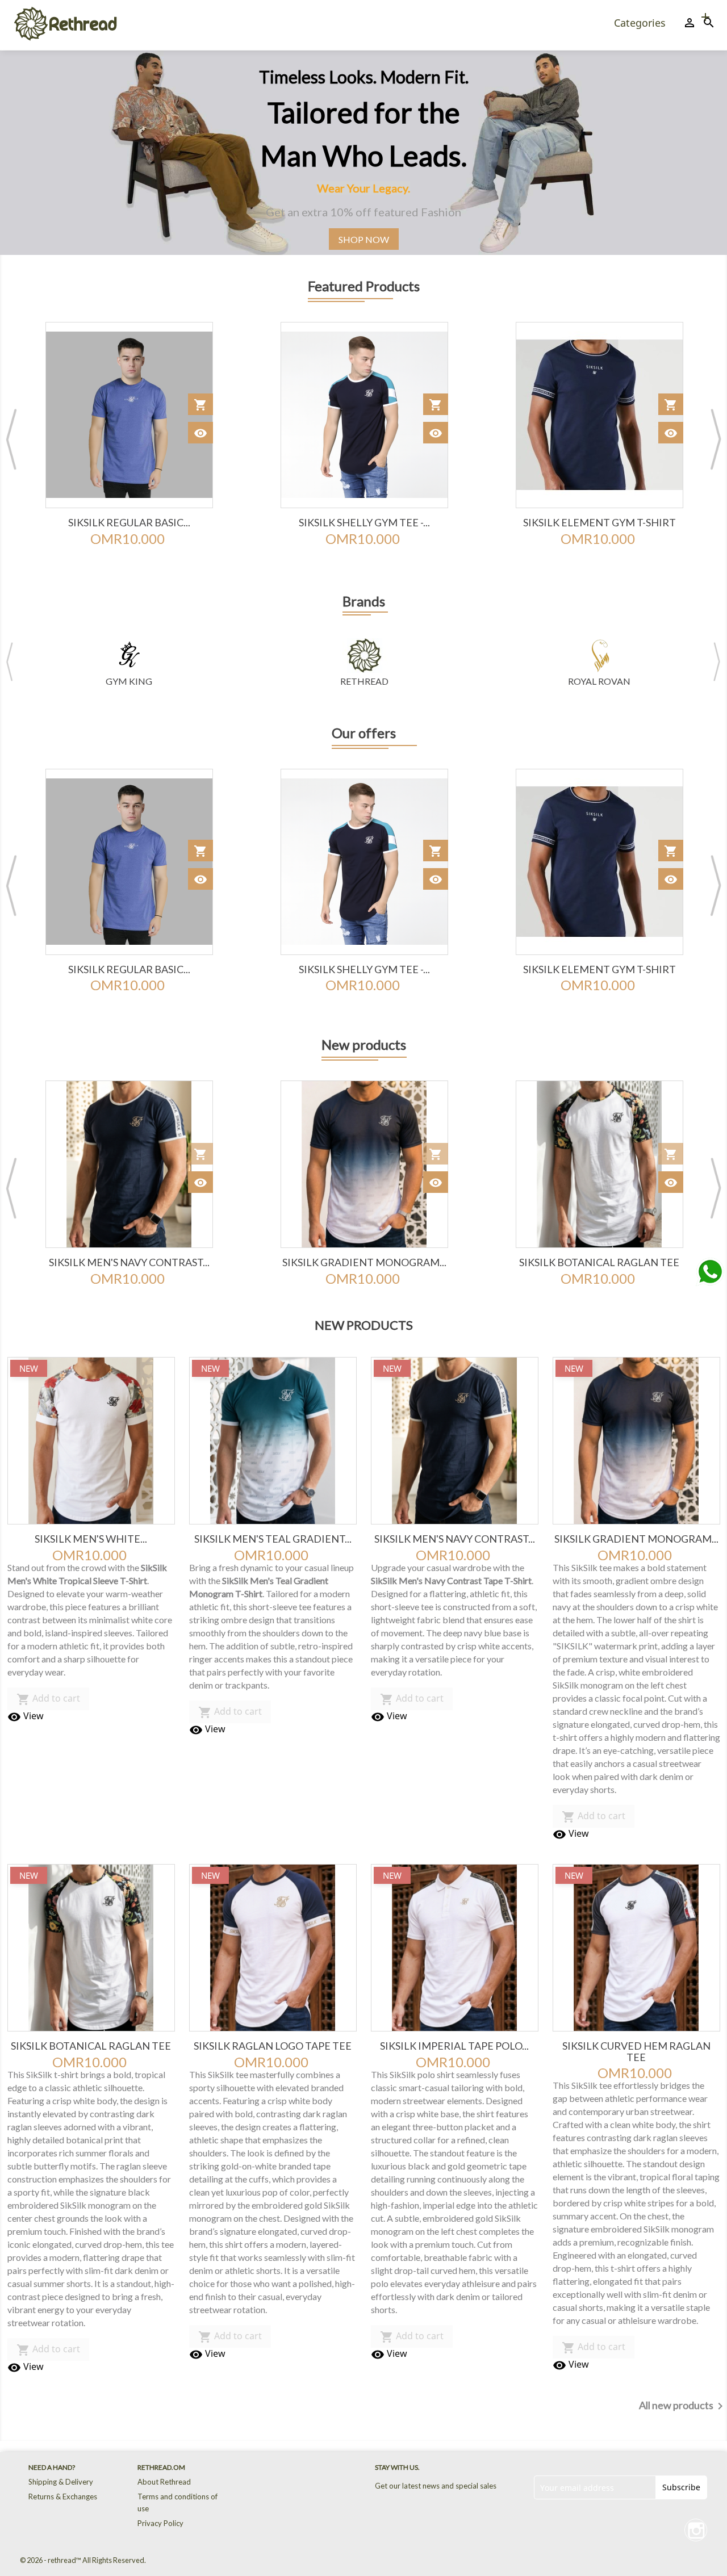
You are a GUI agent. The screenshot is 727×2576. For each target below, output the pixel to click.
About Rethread (164, 2482)
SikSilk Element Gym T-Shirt (364, 522)
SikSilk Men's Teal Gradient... (273, 1539)
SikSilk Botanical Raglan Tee (364, 1262)
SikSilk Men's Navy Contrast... (455, 1539)
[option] (363, 153)
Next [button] (716, 439)
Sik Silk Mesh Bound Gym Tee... (599, 522)
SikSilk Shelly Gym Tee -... (129, 522)
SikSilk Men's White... (91, 1539)
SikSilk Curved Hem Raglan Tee (636, 2051)
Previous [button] (11, 439)
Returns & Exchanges (63, 2497)
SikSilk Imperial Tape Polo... (454, 2046)
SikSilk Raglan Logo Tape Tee (599, 1262)
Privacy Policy (160, 2523)
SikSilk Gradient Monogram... (129, 1262)
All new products (683, 2406)
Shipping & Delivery (61, 2482)
